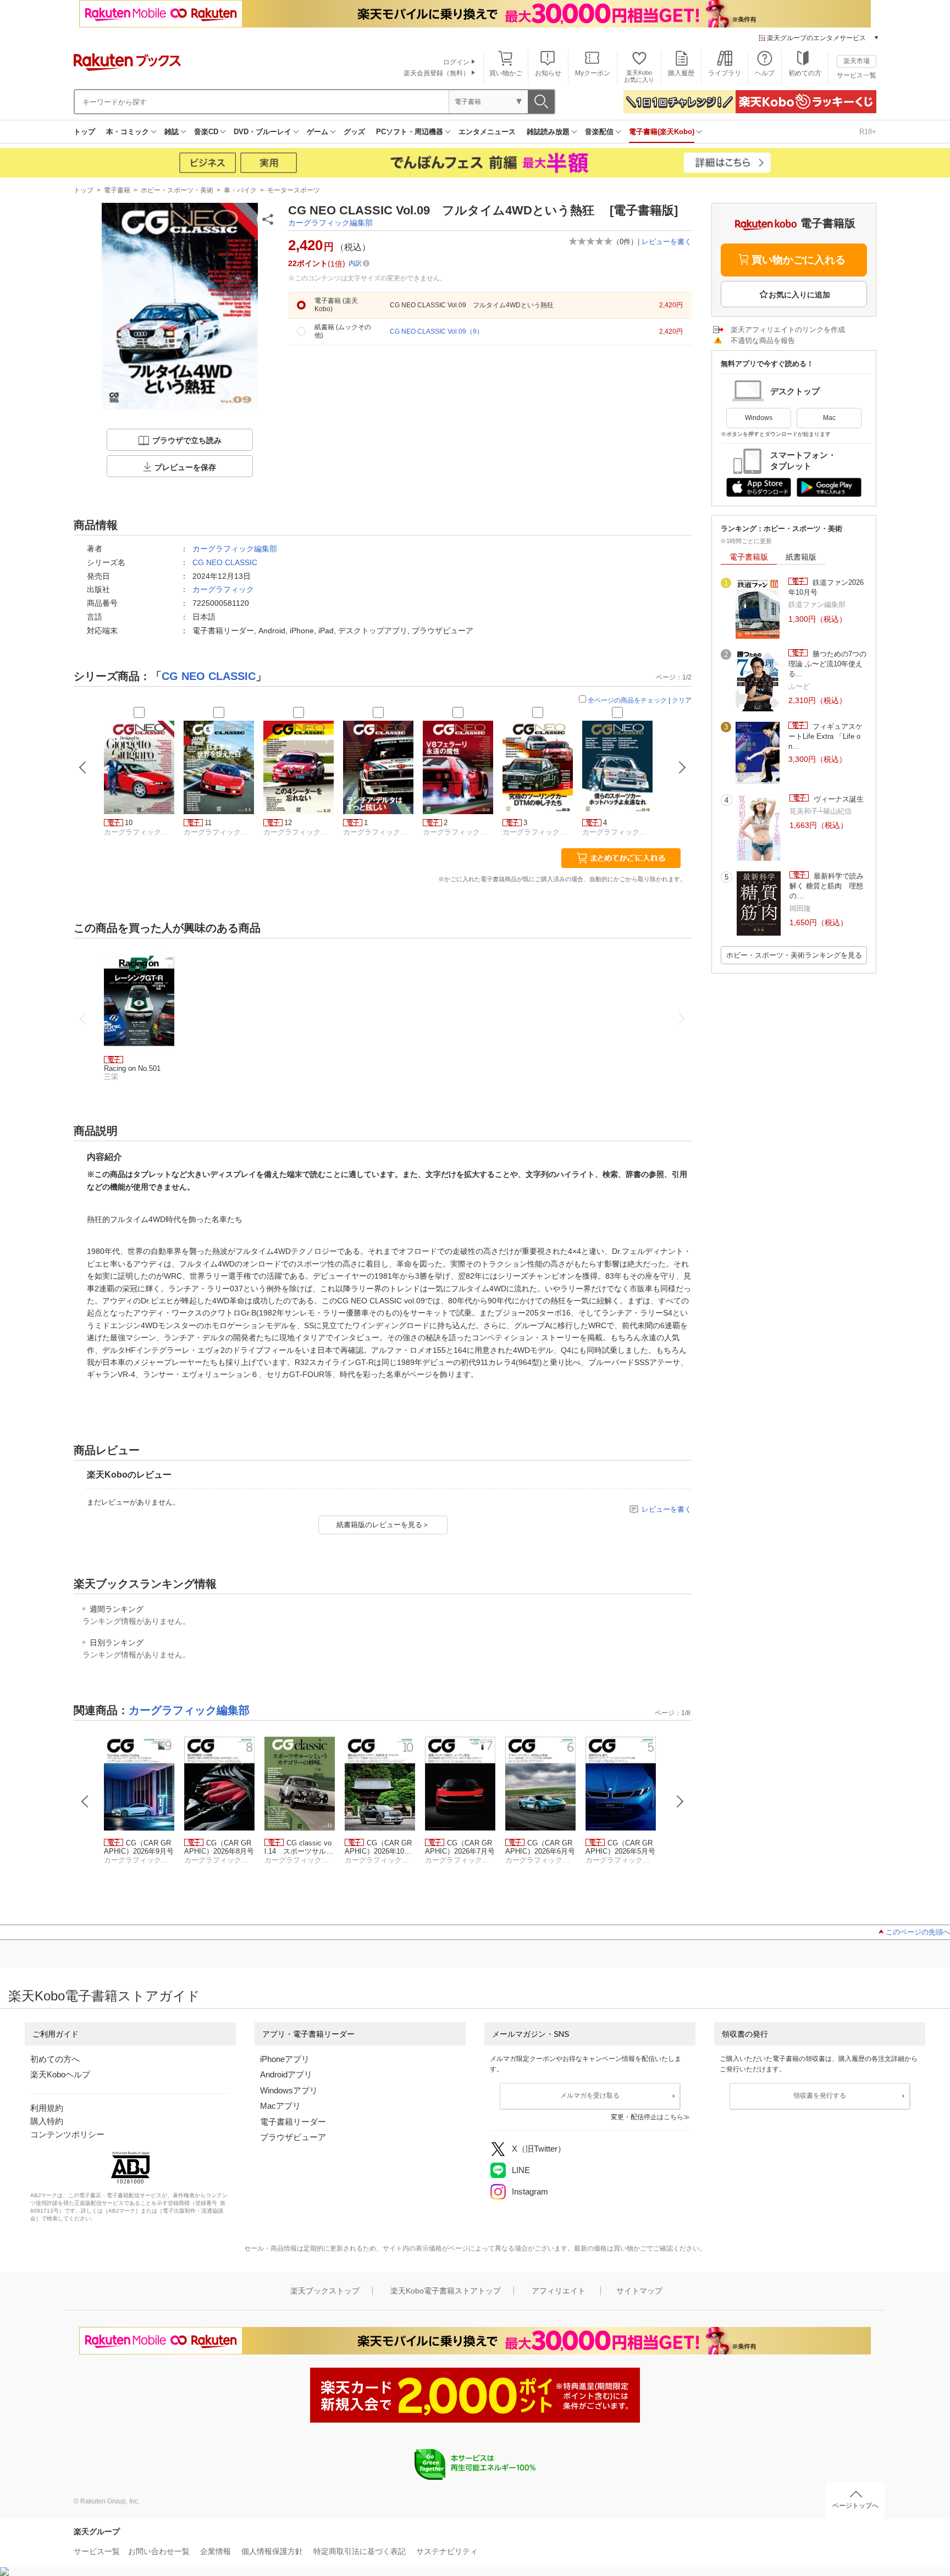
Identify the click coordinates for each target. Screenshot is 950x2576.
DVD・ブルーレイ (263, 132)
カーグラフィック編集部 (330, 223)
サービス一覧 (857, 75)
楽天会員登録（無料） (437, 73)
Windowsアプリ (289, 2090)
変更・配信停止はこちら (647, 2117)
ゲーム (317, 132)
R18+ (868, 132)
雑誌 (172, 132)
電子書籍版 (749, 557)
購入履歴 (681, 73)
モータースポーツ (294, 190)
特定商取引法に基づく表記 (360, 2551)
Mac (829, 418)
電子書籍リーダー (293, 2122)
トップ (84, 132)
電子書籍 (117, 190)
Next (680, 1801)
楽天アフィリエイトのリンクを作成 (788, 330)
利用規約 (47, 2108)
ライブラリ (725, 73)
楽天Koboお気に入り (639, 76)
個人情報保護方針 (272, 2551)
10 (129, 823)
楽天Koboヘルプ (60, 2074)
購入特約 (47, 2121)
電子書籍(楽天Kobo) (662, 132)
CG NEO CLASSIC (225, 562)
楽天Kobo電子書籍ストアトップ (446, 2291)
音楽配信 (599, 132)
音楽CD (206, 132)
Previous (85, 1801)
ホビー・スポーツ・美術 (177, 190)
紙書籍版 (801, 557)
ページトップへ (855, 2506)
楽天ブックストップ (325, 2291)
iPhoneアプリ (285, 2059)
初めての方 (805, 73)
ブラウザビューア (293, 2137)
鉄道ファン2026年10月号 (826, 587)
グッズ (354, 132)
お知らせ (548, 73)
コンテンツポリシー (67, 2134)
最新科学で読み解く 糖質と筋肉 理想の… (827, 886)
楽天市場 (857, 61)
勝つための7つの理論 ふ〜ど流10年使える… (827, 664)
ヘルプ (765, 73)
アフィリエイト (559, 2291)
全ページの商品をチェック (627, 700)
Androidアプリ (286, 2074)
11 (208, 823)
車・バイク (240, 190)
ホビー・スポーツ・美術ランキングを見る (794, 955)
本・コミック (128, 132)
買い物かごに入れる (799, 260)
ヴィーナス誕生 (838, 799)
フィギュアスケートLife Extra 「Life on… (825, 737)
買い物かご (506, 73)
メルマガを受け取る (590, 2096)
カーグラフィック (223, 589)
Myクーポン (593, 73)
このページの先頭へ (918, 1932)
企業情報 (216, 2551)
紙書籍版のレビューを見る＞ (383, 1525)
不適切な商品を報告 (763, 341)
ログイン (456, 62)
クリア (682, 700)
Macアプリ (280, 2106)
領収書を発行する (820, 2096)
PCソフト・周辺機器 (410, 132)
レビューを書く (667, 242)
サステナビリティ (447, 2551)
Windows (759, 418)
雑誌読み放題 (548, 132)
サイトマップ (639, 2291)
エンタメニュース (487, 132)
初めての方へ (55, 2059)
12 (288, 823)
